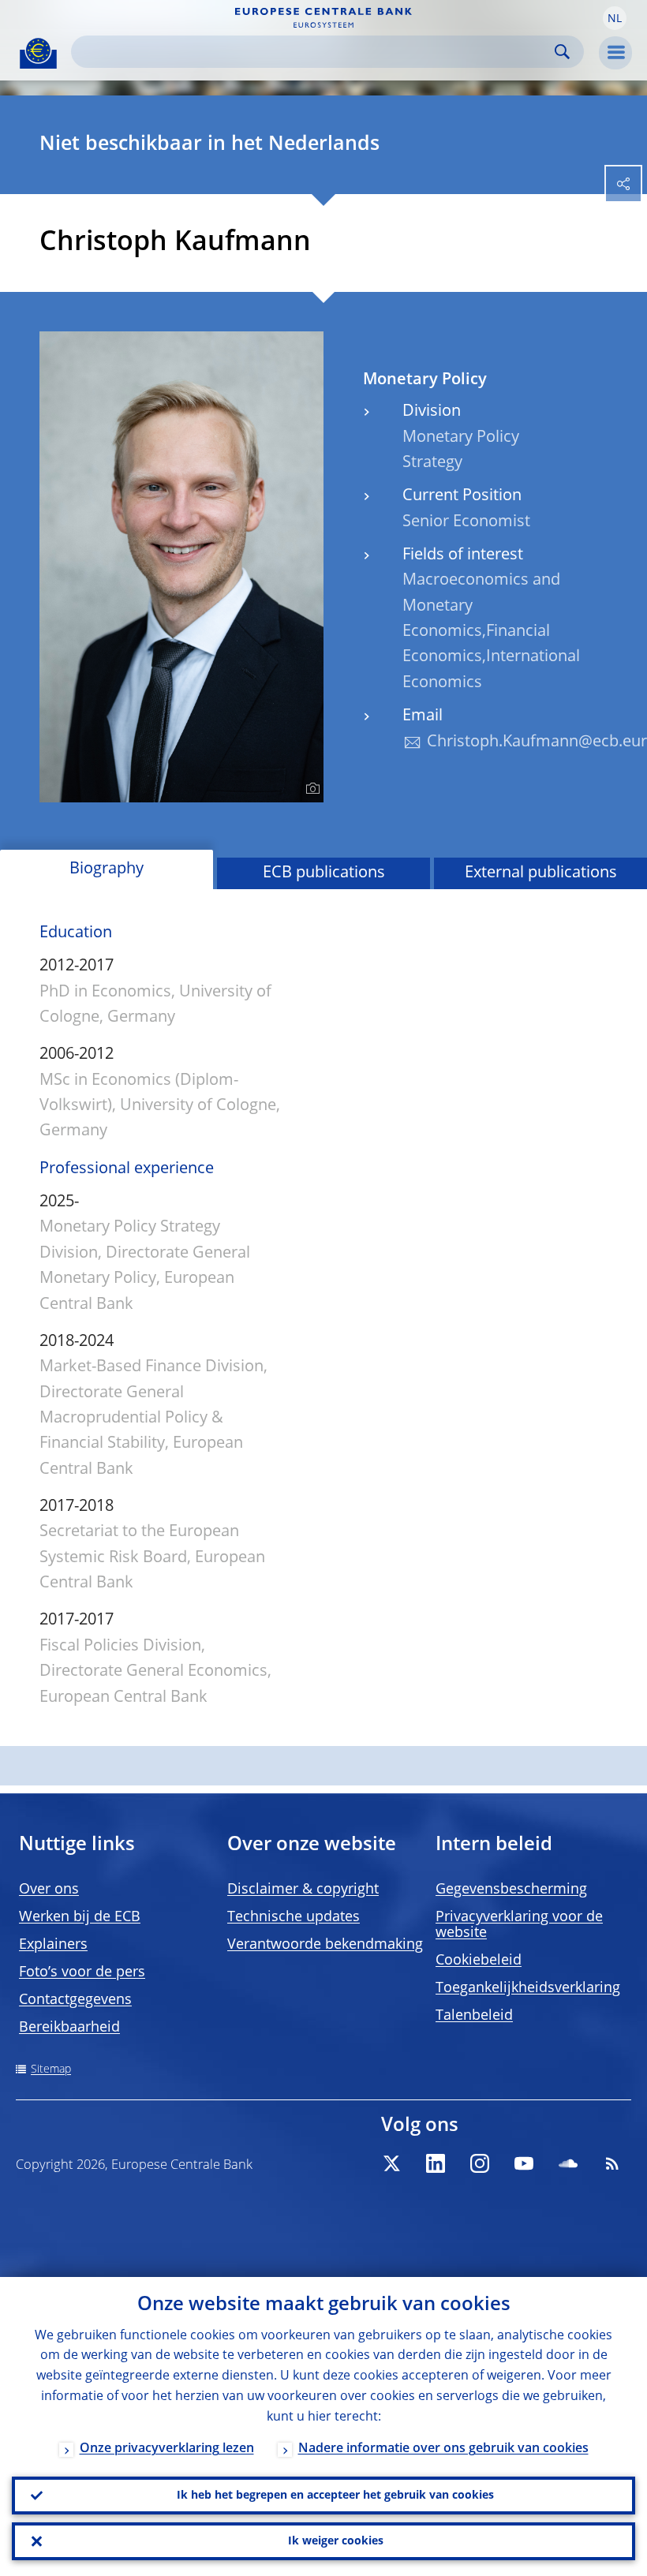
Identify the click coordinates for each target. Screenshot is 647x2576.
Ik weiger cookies (336, 2541)
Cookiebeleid (479, 1961)
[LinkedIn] (436, 2163)
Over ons (49, 1890)
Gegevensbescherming (511, 1890)
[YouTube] (524, 2163)
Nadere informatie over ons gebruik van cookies (443, 2449)
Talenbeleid (474, 2016)
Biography (107, 869)
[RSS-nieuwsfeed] (612, 2163)
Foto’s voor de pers (82, 1972)
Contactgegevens (75, 2000)
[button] (615, 18)
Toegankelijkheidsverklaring (528, 1988)
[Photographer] (310, 789)
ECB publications (324, 873)
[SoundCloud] (568, 2163)
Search (562, 52)
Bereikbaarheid (69, 2028)
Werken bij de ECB (80, 1917)
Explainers (53, 1945)
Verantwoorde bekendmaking (325, 1945)
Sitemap (51, 2069)
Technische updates (294, 1917)
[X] (391, 2163)
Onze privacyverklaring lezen (167, 2449)
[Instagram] (480, 2163)
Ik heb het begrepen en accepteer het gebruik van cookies (335, 2496)
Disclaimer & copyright (303, 1890)
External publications (541, 873)
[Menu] (615, 53)
